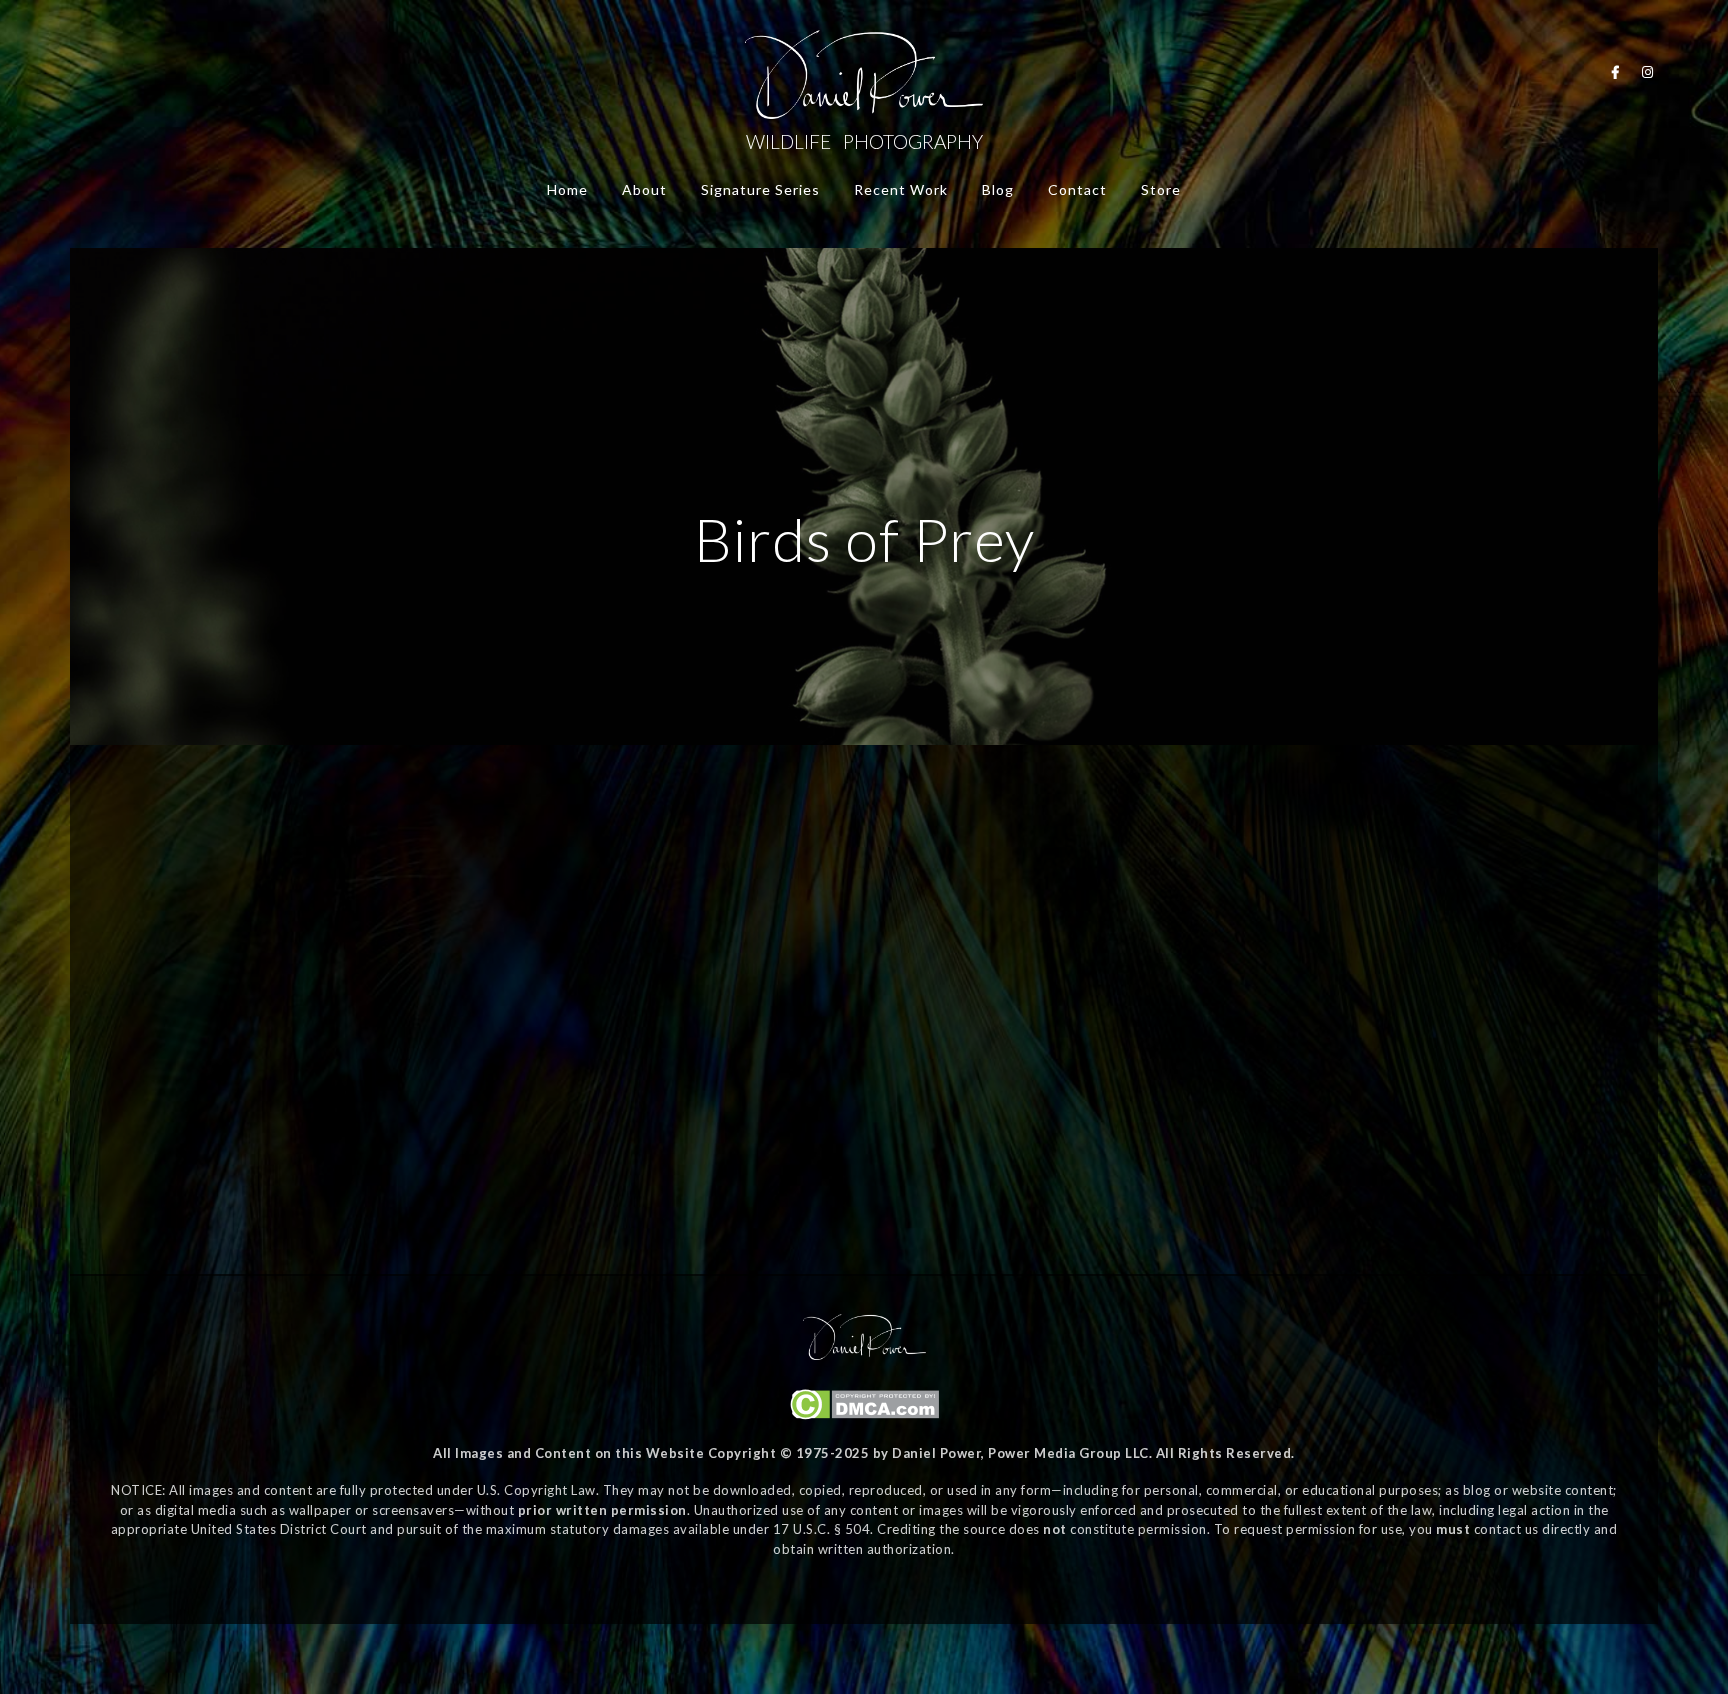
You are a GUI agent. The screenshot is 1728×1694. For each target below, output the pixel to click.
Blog (998, 189)
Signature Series (760, 189)
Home (567, 189)
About (644, 189)
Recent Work (901, 189)
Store (1161, 189)
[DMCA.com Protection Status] (864, 1415)
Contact (1077, 189)
